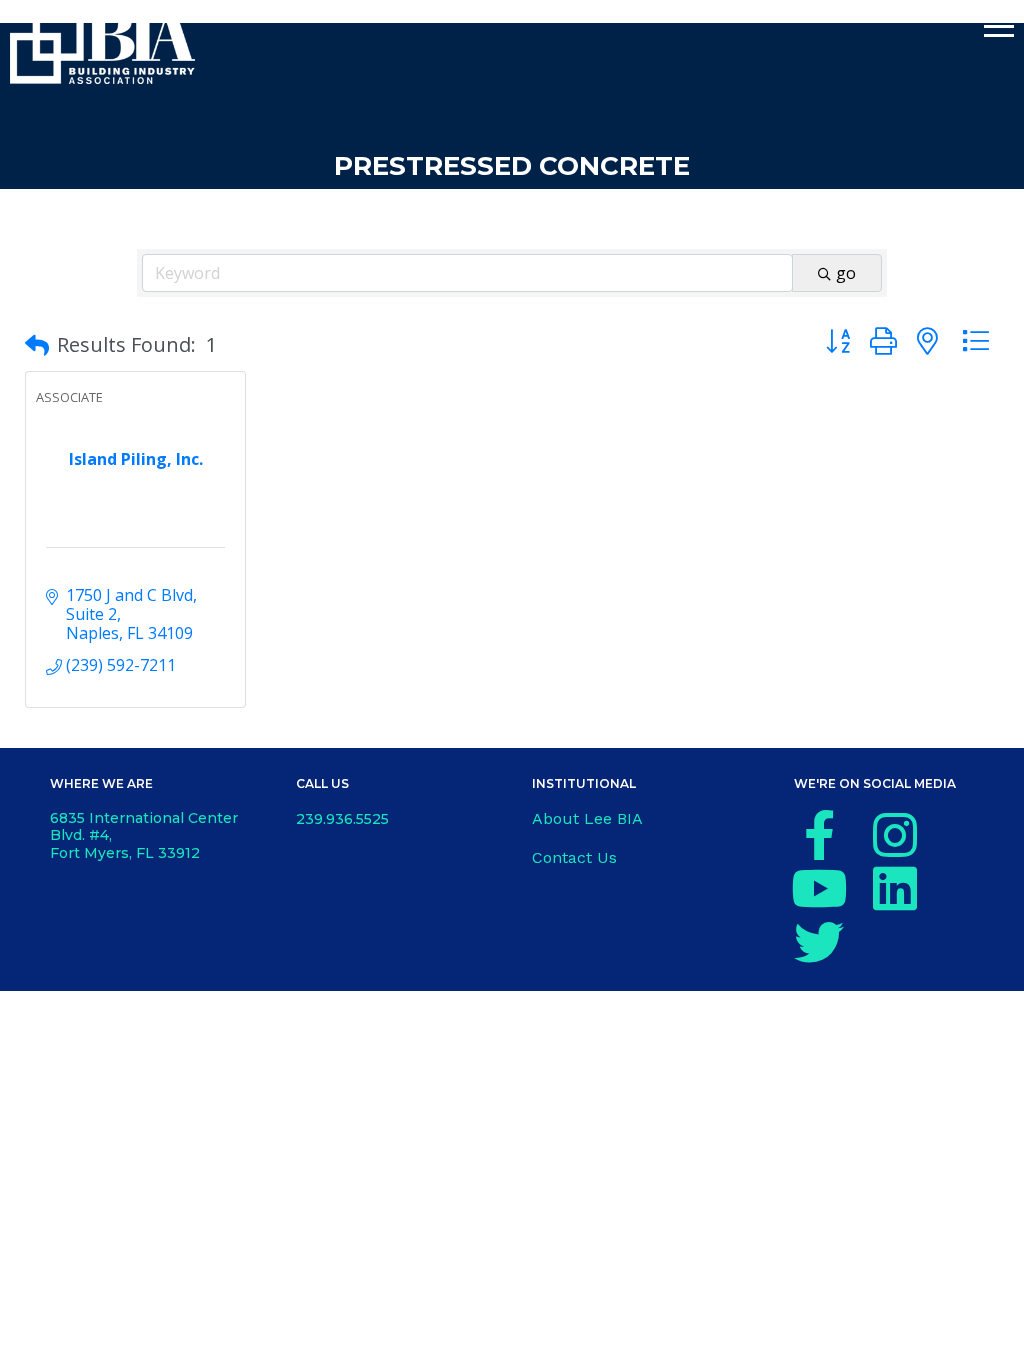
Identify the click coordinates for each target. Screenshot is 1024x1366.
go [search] (846, 273)
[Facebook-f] (819, 835)
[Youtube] (819, 888)
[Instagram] (895, 835)
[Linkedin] (895, 888)
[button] (37, 345)
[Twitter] (819, 942)
